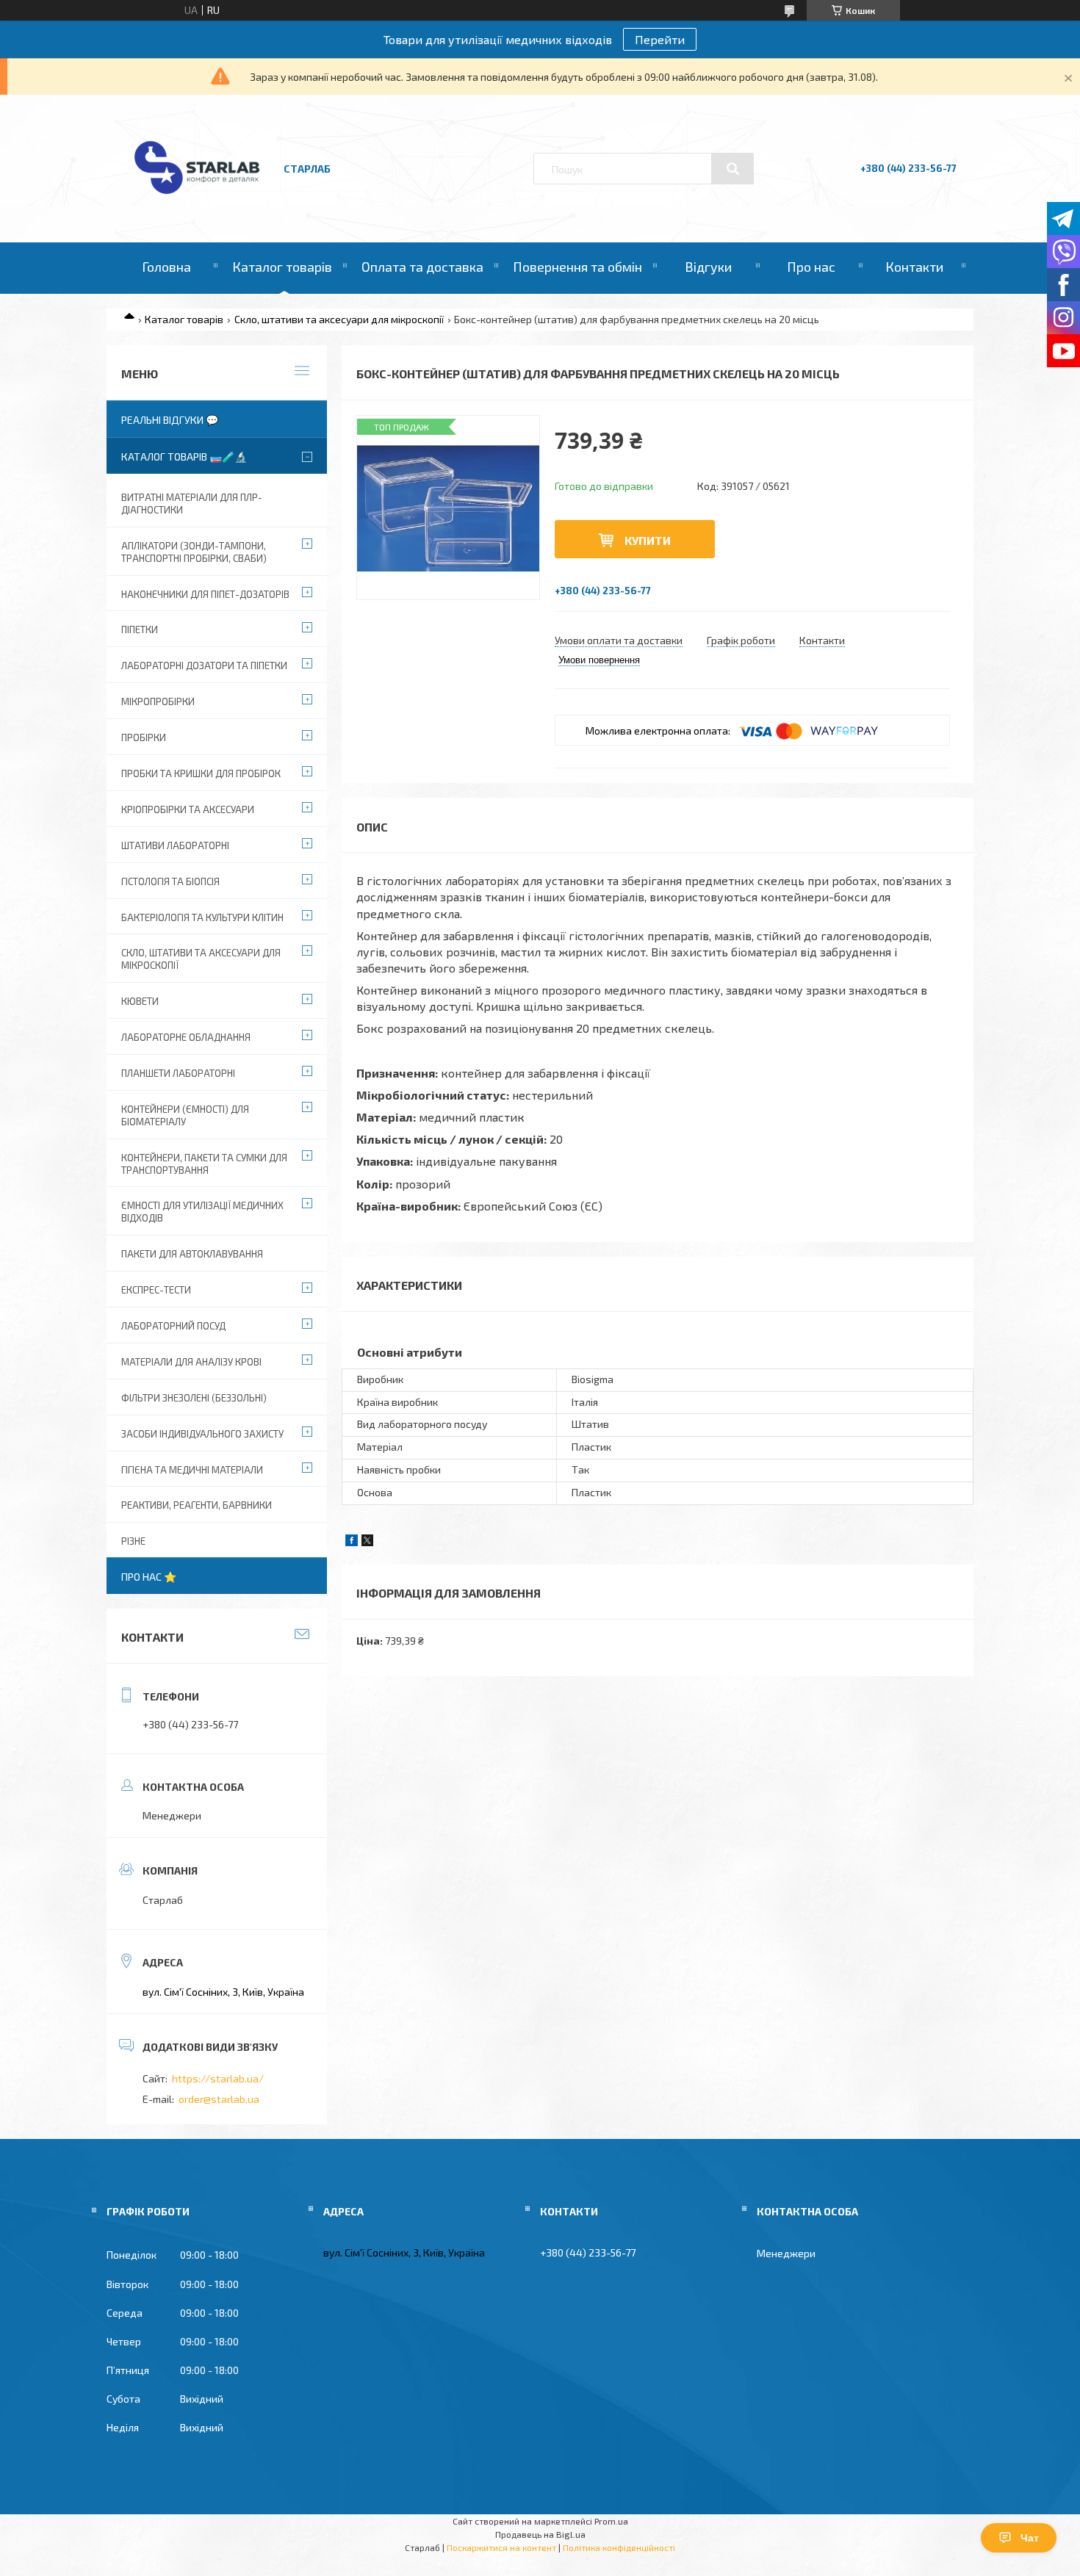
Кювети (140, 1001)
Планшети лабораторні (178, 1073)
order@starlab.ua (219, 2099)
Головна (166, 267)
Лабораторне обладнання (186, 1037)
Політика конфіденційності (619, 2547)
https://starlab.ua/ (218, 2078)
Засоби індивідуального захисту (202, 1434)
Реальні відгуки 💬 (170, 420)
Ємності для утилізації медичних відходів (202, 1212)
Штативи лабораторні (175, 845)
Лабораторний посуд (173, 1326)
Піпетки (140, 629)
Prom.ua (611, 2521)
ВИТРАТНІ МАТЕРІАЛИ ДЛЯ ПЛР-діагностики (192, 504)
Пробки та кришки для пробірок (201, 773)
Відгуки (708, 267)
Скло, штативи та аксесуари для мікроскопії (339, 319)
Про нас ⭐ (149, 1577)
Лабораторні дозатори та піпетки (204, 665)
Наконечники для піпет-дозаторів (205, 594)
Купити (648, 540)
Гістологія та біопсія (170, 881)
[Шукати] (732, 169)
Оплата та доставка (422, 267)
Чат (1030, 2538)
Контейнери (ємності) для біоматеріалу (185, 1115)
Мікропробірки (158, 701)
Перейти (660, 39)
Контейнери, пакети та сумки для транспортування (204, 1164)
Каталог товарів (282, 267)
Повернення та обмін (577, 267)
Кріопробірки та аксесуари (188, 809)
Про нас (811, 267)
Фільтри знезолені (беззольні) (194, 1398)
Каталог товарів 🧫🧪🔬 (184, 457)
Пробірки (144, 737)
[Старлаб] (197, 201)
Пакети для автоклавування (192, 1254)
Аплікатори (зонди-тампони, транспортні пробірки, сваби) (194, 552)
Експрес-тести (156, 1290)
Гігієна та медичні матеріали (192, 1470)
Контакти (914, 267)
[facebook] (352, 1542)
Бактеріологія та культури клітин (202, 917)
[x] (367, 1542)
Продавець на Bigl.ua (540, 2534)
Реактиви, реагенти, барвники (197, 1505)
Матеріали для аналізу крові (191, 1362)
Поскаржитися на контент (501, 2547)
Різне (133, 1541)
